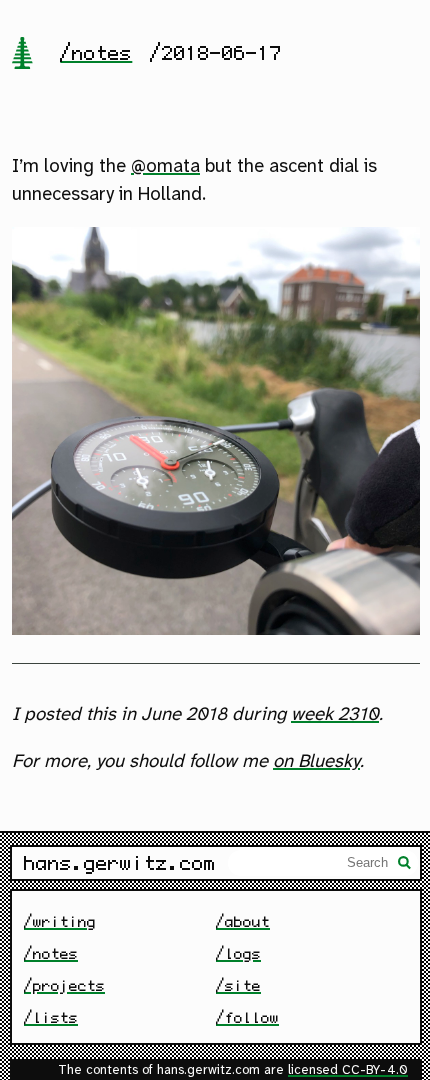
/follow (247, 1017)
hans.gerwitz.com (120, 863)
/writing (60, 921)
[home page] (22, 55)
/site (238, 985)
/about (243, 921)
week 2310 (335, 715)
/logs (238, 953)
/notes (96, 53)
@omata (165, 167)
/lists (51, 1017)
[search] (405, 865)
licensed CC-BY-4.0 (348, 1070)
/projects (64, 985)
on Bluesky (316, 762)
